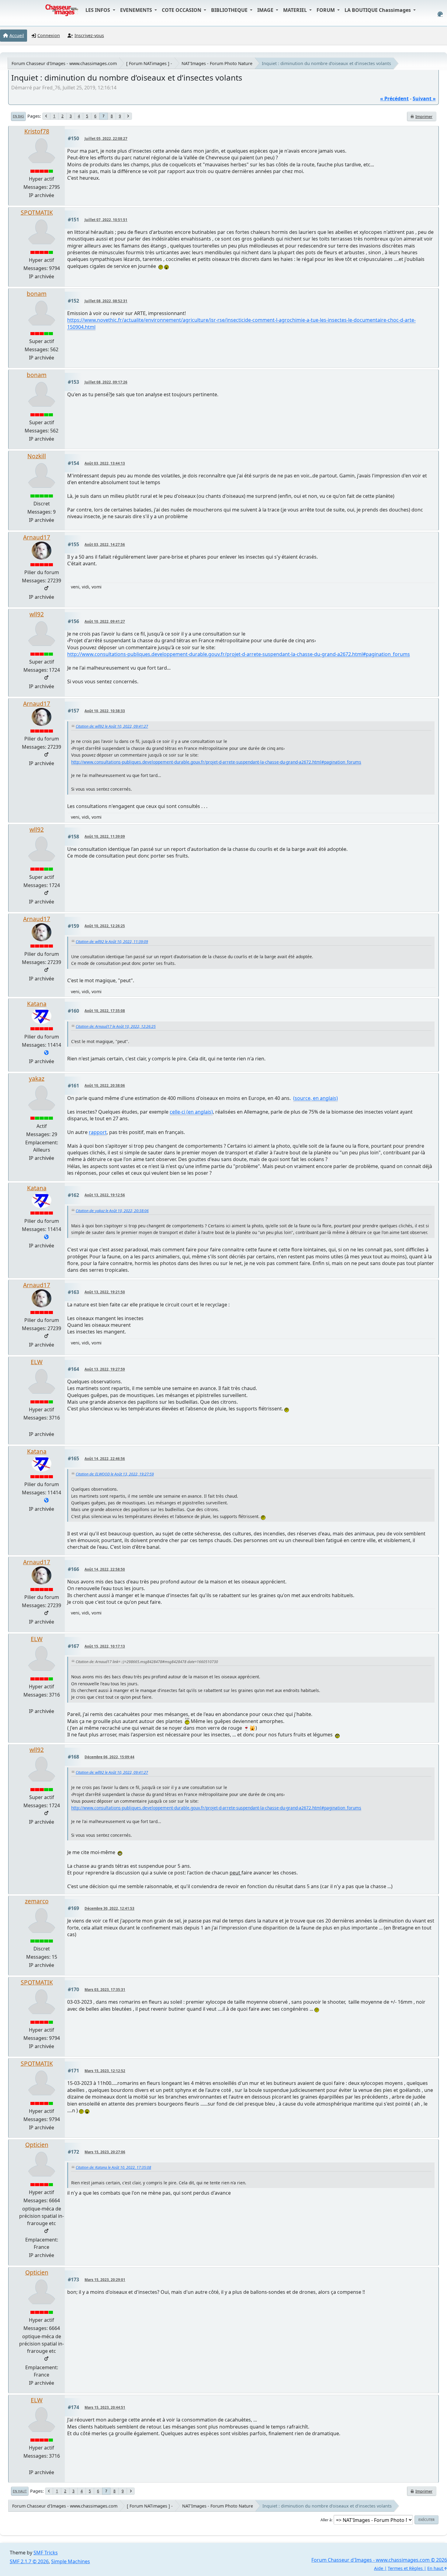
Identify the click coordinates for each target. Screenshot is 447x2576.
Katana (37, 1004)
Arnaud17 (37, 537)
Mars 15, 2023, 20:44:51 (105, 2407)
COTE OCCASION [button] (182, 10)
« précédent (394, 99)
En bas (18, 116)
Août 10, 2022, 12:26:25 (105, 926)
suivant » (424, 99)
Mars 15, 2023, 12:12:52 (105, 2071)
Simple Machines (71, 2561)
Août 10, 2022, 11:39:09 (105, 836)
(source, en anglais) (315, 1098)
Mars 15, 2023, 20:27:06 (105, 2152)
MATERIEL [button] (296, 10)
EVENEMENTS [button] (137, 10)
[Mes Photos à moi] (46, 1053)
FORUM (326, 10)
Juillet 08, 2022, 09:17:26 (106, 382)
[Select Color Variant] (440, 14)
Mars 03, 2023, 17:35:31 (105, 1990)
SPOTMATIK (37, 212)
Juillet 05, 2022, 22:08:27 (106, 139)
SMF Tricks (46, 2553)
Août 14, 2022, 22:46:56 (105, 1459)
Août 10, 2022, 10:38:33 (105, 711)
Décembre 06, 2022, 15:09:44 (109, 1757)
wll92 (37, 614)
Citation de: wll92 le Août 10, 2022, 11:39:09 (112, 942)
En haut (20, 2491)
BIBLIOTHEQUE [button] (230, 10)
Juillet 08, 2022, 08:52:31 (106, 301)
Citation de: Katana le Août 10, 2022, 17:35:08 (113, 2167)
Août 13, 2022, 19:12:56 (105, 1195)
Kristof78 (37, 131)
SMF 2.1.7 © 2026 (29, 2561)
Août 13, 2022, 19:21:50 (105, 1292)
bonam (37, 294)
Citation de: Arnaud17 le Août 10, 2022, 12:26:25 (116, 1026)
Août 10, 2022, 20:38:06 (105, 1085)
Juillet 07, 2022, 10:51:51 (106, 220)
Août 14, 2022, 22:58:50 (105, 1569)
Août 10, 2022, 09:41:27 (105, 621)
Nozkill (37, 456)
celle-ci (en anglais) (191, 1112)
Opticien (37, 2145)
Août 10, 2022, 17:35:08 (105, 1011)
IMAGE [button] (266, 10)
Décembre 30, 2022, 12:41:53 (109, 1908)
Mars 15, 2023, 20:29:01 (105, 2280)
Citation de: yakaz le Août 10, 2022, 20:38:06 (112, 1211)
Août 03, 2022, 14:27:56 (105, 544)
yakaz (37, 1078)
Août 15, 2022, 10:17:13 (105, 1646)
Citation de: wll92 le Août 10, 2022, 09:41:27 (112, 726)
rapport (98, 1132)
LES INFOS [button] (98, 10)
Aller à (326, 2520)
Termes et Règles (405, 2568)
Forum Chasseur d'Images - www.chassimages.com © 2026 (379, 2560)
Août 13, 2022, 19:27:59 (105, 1369)
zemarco (37, 1901)
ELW (37, 1362)
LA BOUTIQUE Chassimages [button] (378, 10)
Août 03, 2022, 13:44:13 (105, 463)
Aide (379, 2568)
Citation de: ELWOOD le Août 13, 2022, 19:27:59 (115, 1474)
